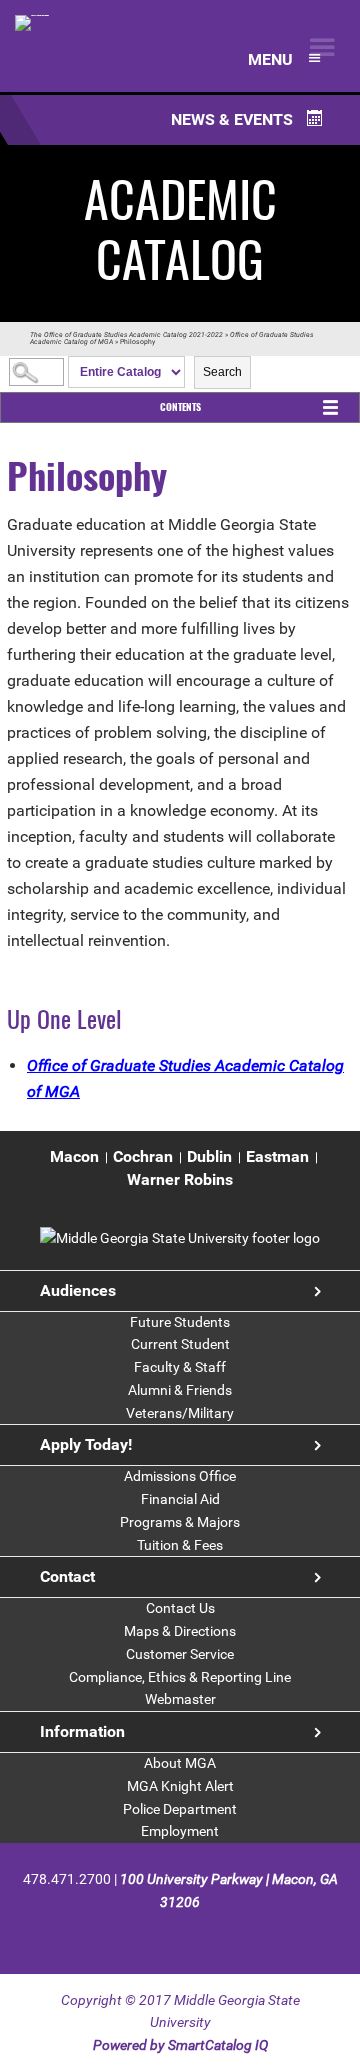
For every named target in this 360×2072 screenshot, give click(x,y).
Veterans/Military (180, 1413)
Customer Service (180, 1654)
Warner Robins (180, 1179)
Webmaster (180, 1699)
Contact (67, 1576)
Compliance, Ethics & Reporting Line (180, 1677)
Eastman (277, 1156)
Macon (74, 1156)
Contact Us (180, 1608)
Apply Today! (86, 1444)
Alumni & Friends (180, 1390)
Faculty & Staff (180, 1367)
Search (222, 372)
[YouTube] (232, 1934)
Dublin (209, 1156)
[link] (180, 1238)
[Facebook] (128, 1934)
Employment (180, 1831)
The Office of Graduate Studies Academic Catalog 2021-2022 (126, 335)
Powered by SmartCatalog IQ (180, 2045)
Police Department (180, 1809)
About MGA (180, 1763)
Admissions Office (180, 1476)
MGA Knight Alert (180, 1786)
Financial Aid (180, 1499)
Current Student (180, 1344)
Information (82, 1731)
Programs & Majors (180, 1522)
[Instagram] (198, 1934)
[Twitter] (163, 1934)
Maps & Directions (180, 1631)
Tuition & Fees (180, 1545)
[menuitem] (74, 1157)
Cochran (143, 1156)
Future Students (180, 1322)
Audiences (78, 1290)
